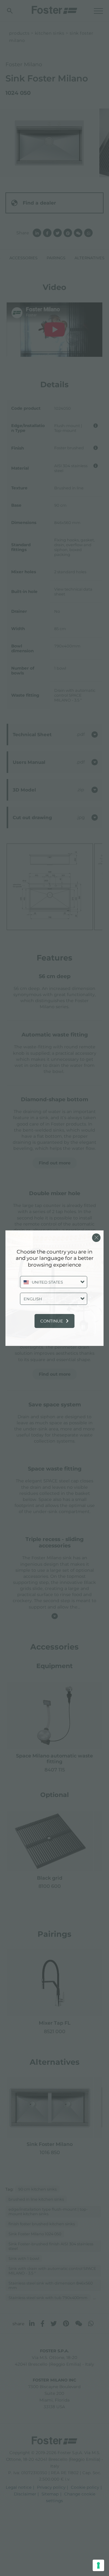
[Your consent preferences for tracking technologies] (98, 2565)
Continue (52, 1321)
